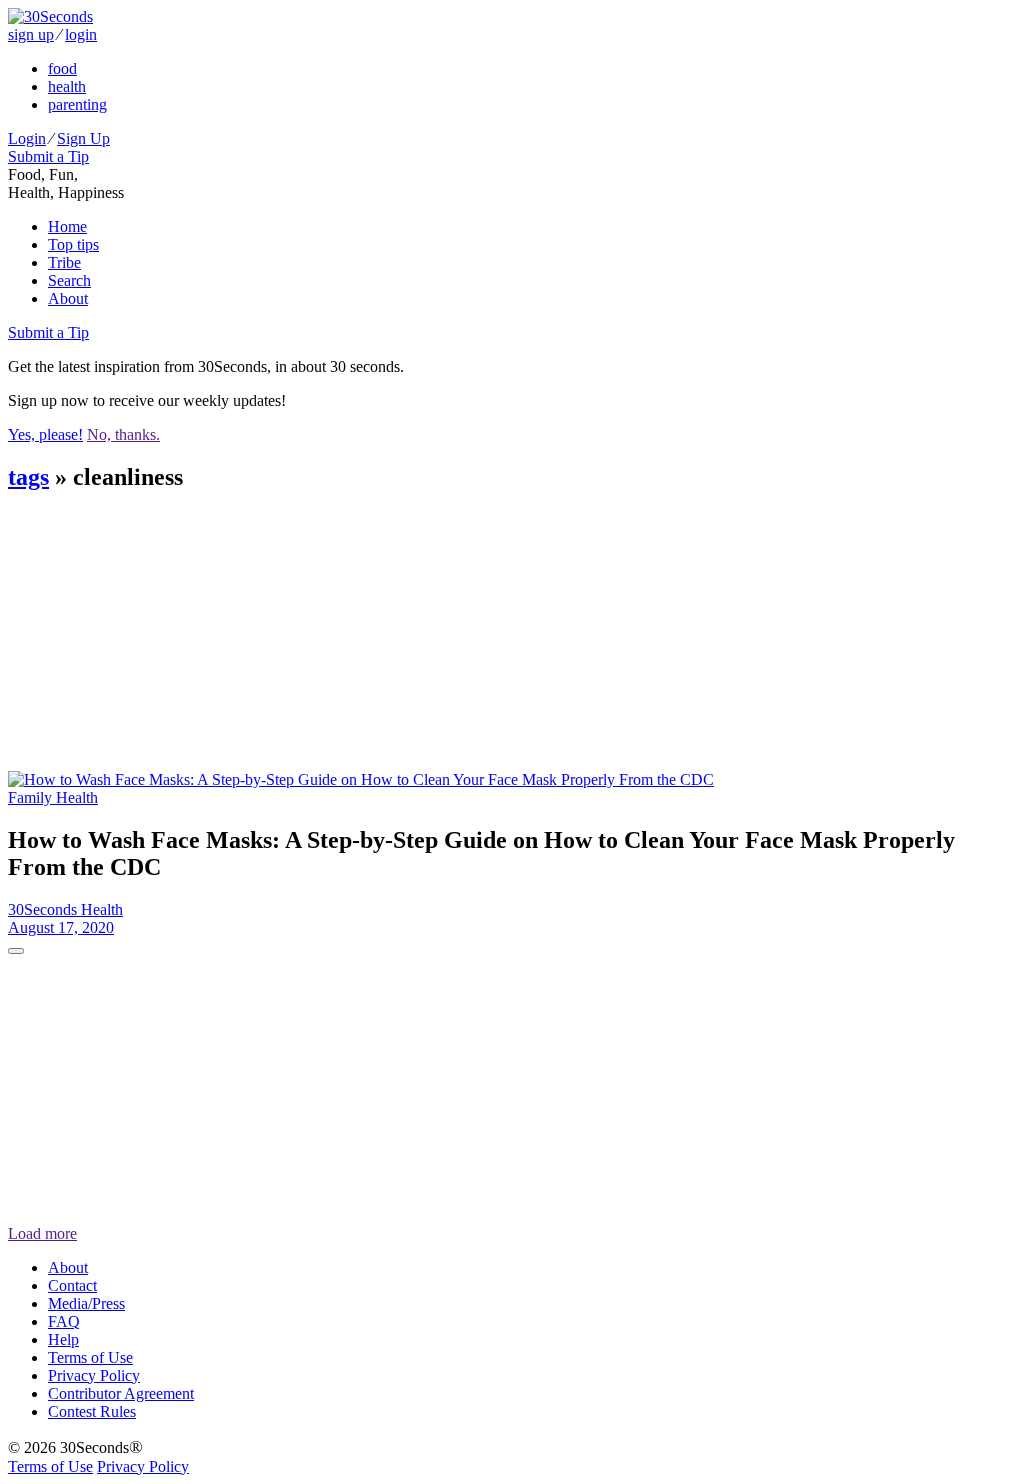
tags (28, 477)
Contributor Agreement (121, 1393)
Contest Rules (92, 1411)
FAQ (64, 1321)
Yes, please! (45, 434)
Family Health (53, 797)
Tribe (64, 262)
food (62, 68)
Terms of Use (90, 1357)
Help (63, 1339)
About (68, 298)
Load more (42, 1233)
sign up (31, 34)
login (81, 34)
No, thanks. (123, 434)
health (67, 86)
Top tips (73, 244)
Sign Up (83, 138)
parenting (77, 104)
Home (67, 226)
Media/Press (86, 1303)
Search (69, 280)
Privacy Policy (94, 1375)
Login (27, 138)
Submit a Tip (48, 156)
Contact (72, 1285)
